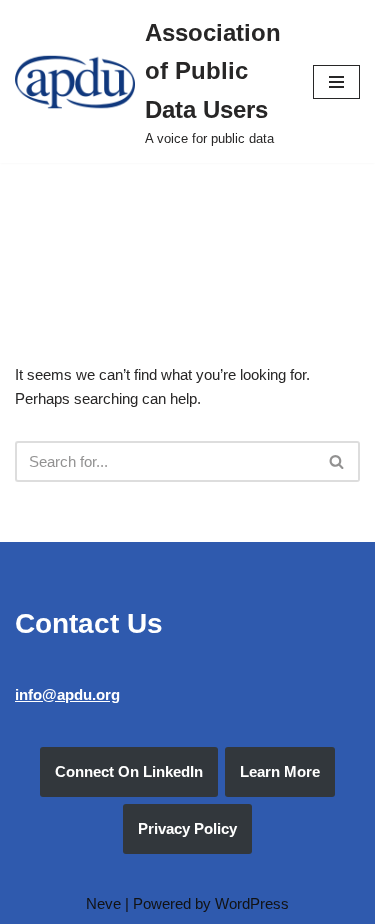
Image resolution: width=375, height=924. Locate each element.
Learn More (280, 771)
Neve (103, 903)
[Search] (337, 461)
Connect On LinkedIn (129, 771)
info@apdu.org (67, 694)
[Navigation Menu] (336, 82)
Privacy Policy (187, 828)
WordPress (252, 903)
